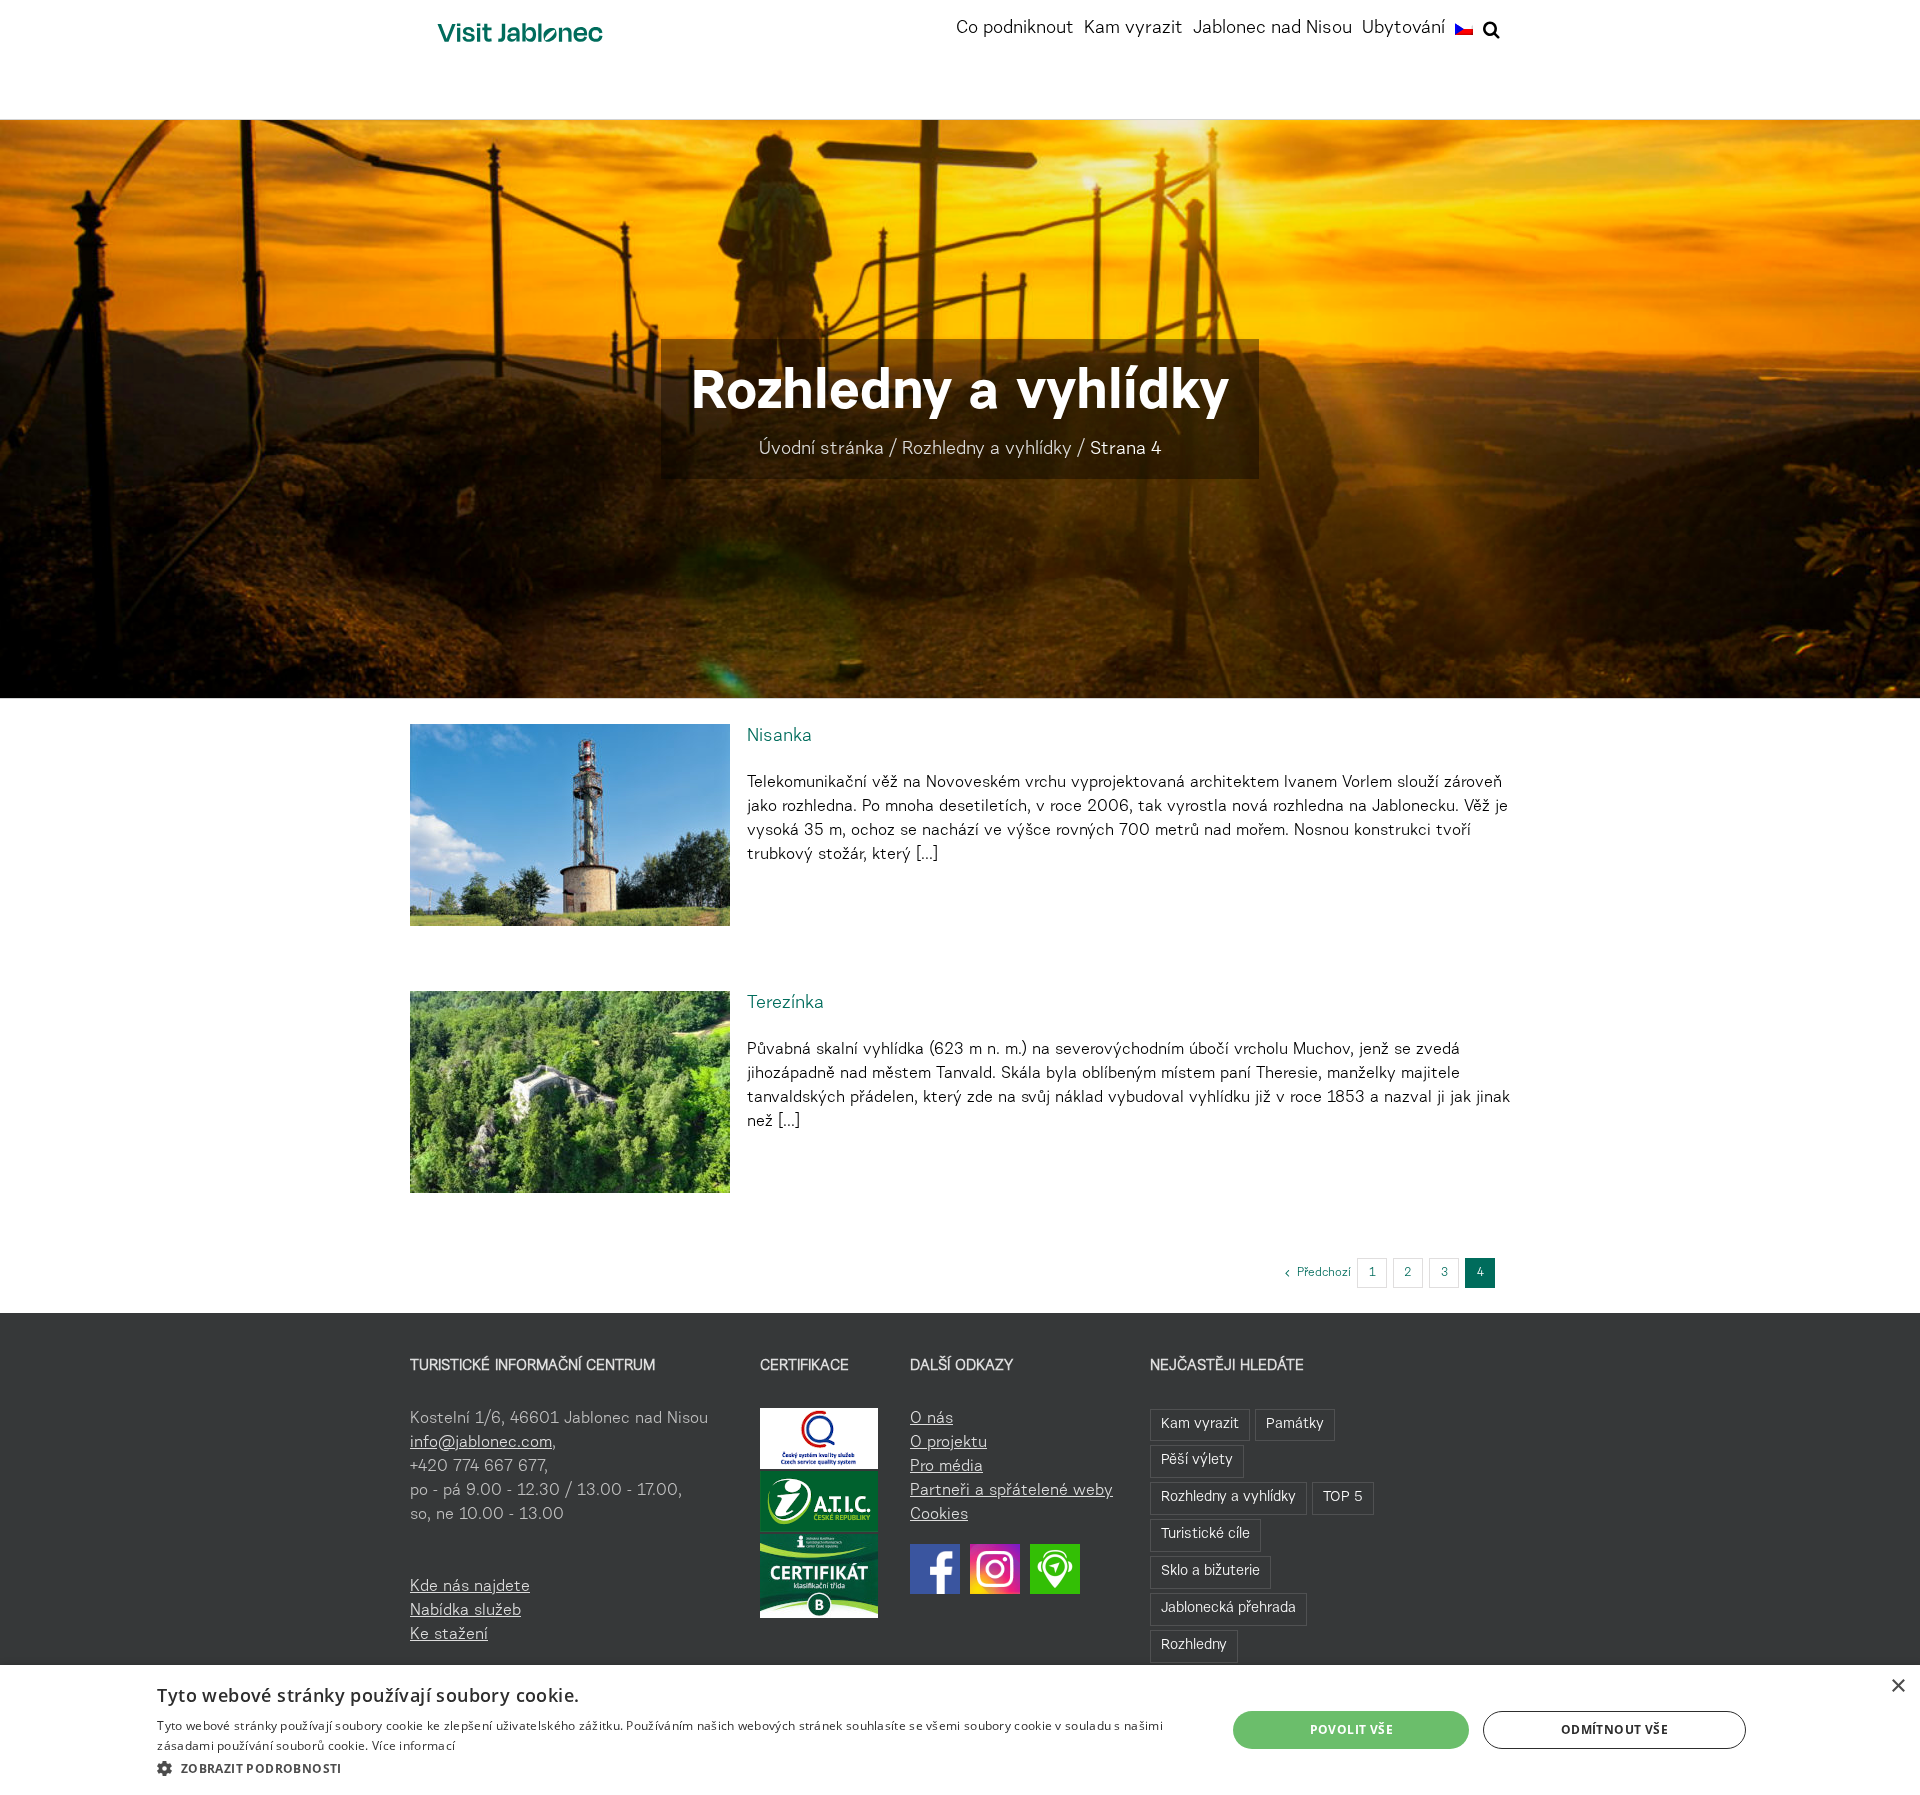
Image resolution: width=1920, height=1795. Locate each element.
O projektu (948, 1443)
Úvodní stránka (821, 450)
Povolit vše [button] (1351, 1729)
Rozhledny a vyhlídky (987, 450)
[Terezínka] (570, 1092)
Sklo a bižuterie (1210, 1571)
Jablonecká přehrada (1228, 1608)
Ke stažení (449, 1635)
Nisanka (779, 737)
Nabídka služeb (465, 1611)
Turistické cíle (1205, 1534)
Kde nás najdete (470, 1587)
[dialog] (960, 1730)
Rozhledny (1194, 1645)
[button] (1491, 27)
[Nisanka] (570, 825)
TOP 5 (1343, 1497)
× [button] (1897, 1686)
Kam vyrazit (1200, 1424)
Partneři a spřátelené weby (1011, 1491)
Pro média (946, 1467)
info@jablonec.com (481, 1443)
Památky (1295, 1424)
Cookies (939, 1515)
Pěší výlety (1197, 1460)
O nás (931, 1419)
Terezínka (785, 1004)
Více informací (413, 1745)
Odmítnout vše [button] (1614, 1729)
